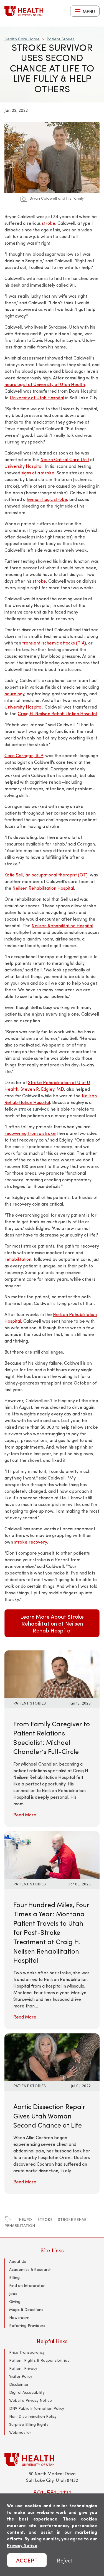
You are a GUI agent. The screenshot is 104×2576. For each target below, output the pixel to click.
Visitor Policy (21, 2376)
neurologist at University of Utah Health (45, 384)
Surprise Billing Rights (29, 2424)
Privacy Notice (22, 2545)
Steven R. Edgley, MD (42, 1089)
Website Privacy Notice (31, 2400)
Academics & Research (30, 2269)
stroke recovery (31, 1542)
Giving (15, 2301)
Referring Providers (27, 2325)
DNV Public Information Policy (37, 2408)
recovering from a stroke (30, 1133)
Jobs (13, 2293)
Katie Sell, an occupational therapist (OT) (46, 875)
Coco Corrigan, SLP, (24, 755)
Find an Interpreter (27, 2285)
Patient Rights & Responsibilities (39, 2360)
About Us (18, 2261)
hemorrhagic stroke (47, 499)
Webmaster (20, 2432)
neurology (14, 693)
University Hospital (23, 466)
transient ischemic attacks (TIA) (54, 643)
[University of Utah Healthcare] (52, 2459)
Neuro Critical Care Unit (65, 459)
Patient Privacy (23, 2368)
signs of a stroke (38, 473)
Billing (14, 2277)
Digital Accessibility (27, 2392)
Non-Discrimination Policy (33, 2416)
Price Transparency (27, 2352)
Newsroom (19, 2317)
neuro (25, 2219)
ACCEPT (27, 2560)
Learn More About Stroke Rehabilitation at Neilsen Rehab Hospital (52, 1623)
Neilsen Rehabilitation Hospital (43, 888)
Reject (65, 2560)
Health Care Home (22, 39)
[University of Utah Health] (24, 11)
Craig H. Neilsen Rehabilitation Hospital (57, 713)
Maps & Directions (26, 2309)
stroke (49, 223)
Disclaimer (19, 2384)
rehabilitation (18, 1259)
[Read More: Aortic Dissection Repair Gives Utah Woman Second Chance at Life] (52, 2056)
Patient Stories (61, 39)
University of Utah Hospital (37, 397)
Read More (25, 1815)
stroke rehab (72, 2219)
